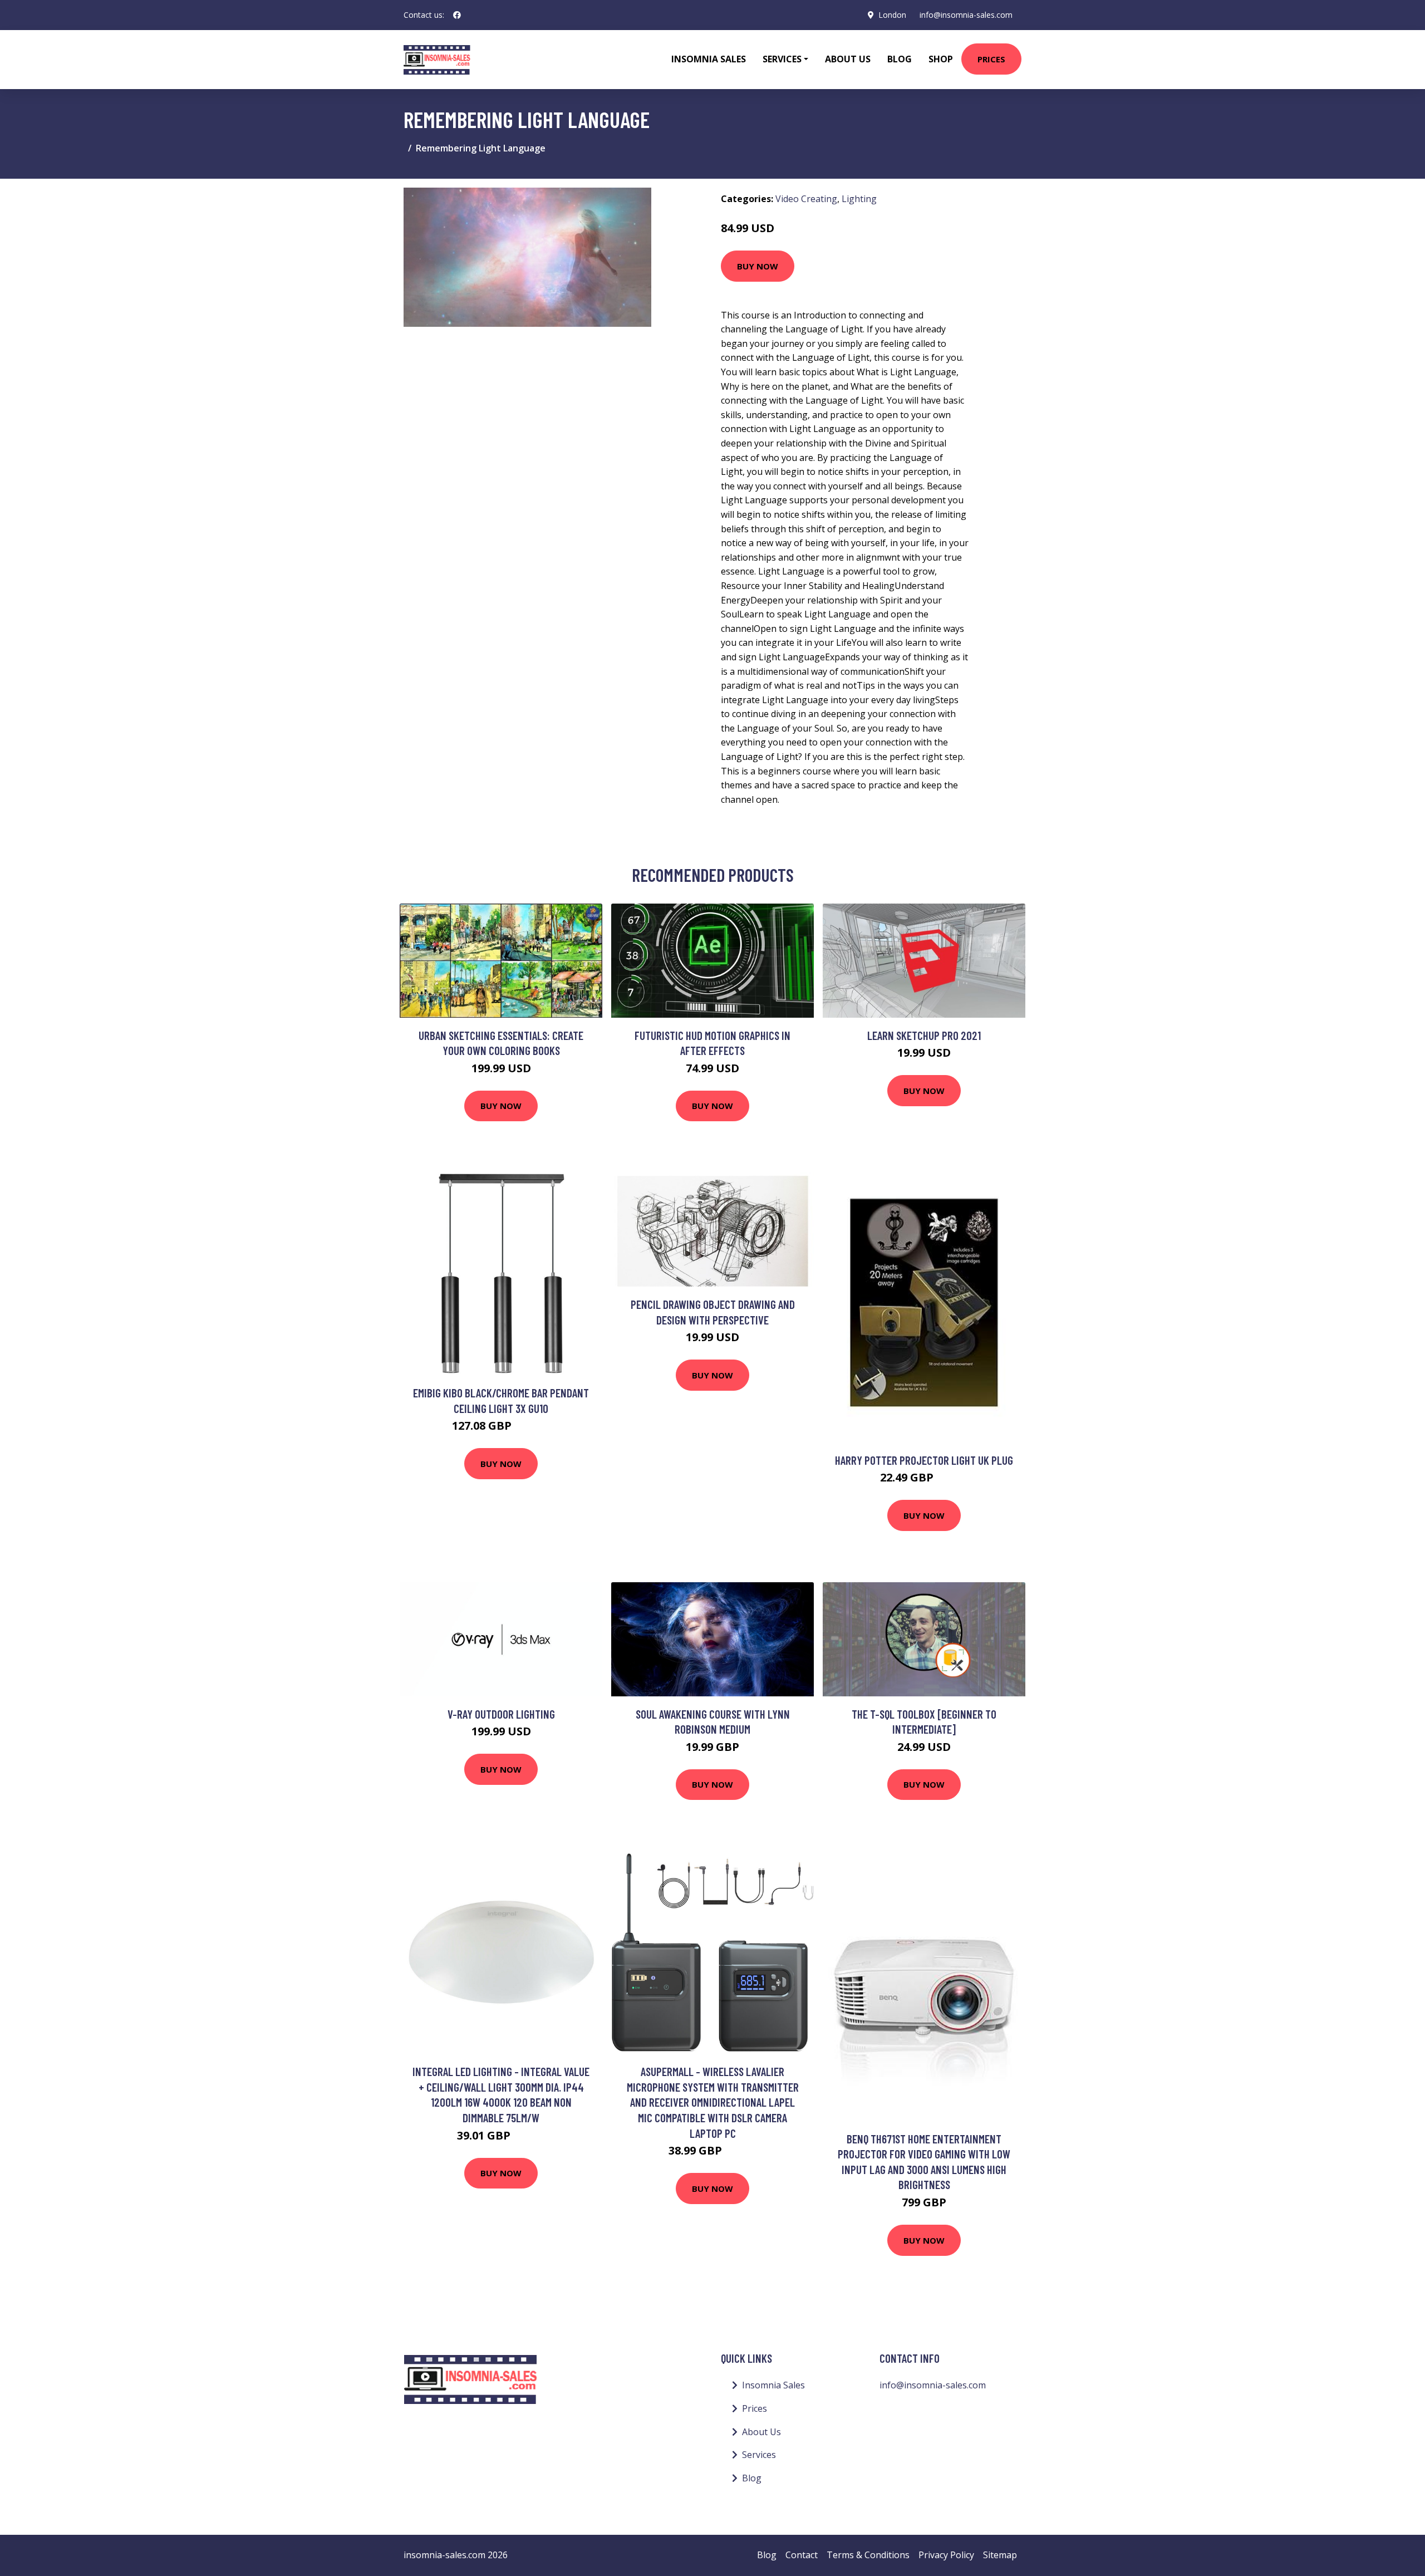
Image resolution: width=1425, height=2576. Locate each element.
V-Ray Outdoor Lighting (501, 1714)
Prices (991, 59)
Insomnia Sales (709, 59)
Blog (900, 59)
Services (759, 2455)
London (892, 15)
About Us (848, 59)
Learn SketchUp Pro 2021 (924, 1035)
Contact (802, 2555)
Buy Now (758, 266)
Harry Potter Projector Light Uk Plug (924, 1460)
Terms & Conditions (868, 2555)
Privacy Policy (946, 2555)
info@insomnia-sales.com (966, 15)
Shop (941, 59)
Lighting (859, 199)
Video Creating (806, 199)
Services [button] (782, 59)
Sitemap (1000, 2555)
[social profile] (457, 15)
